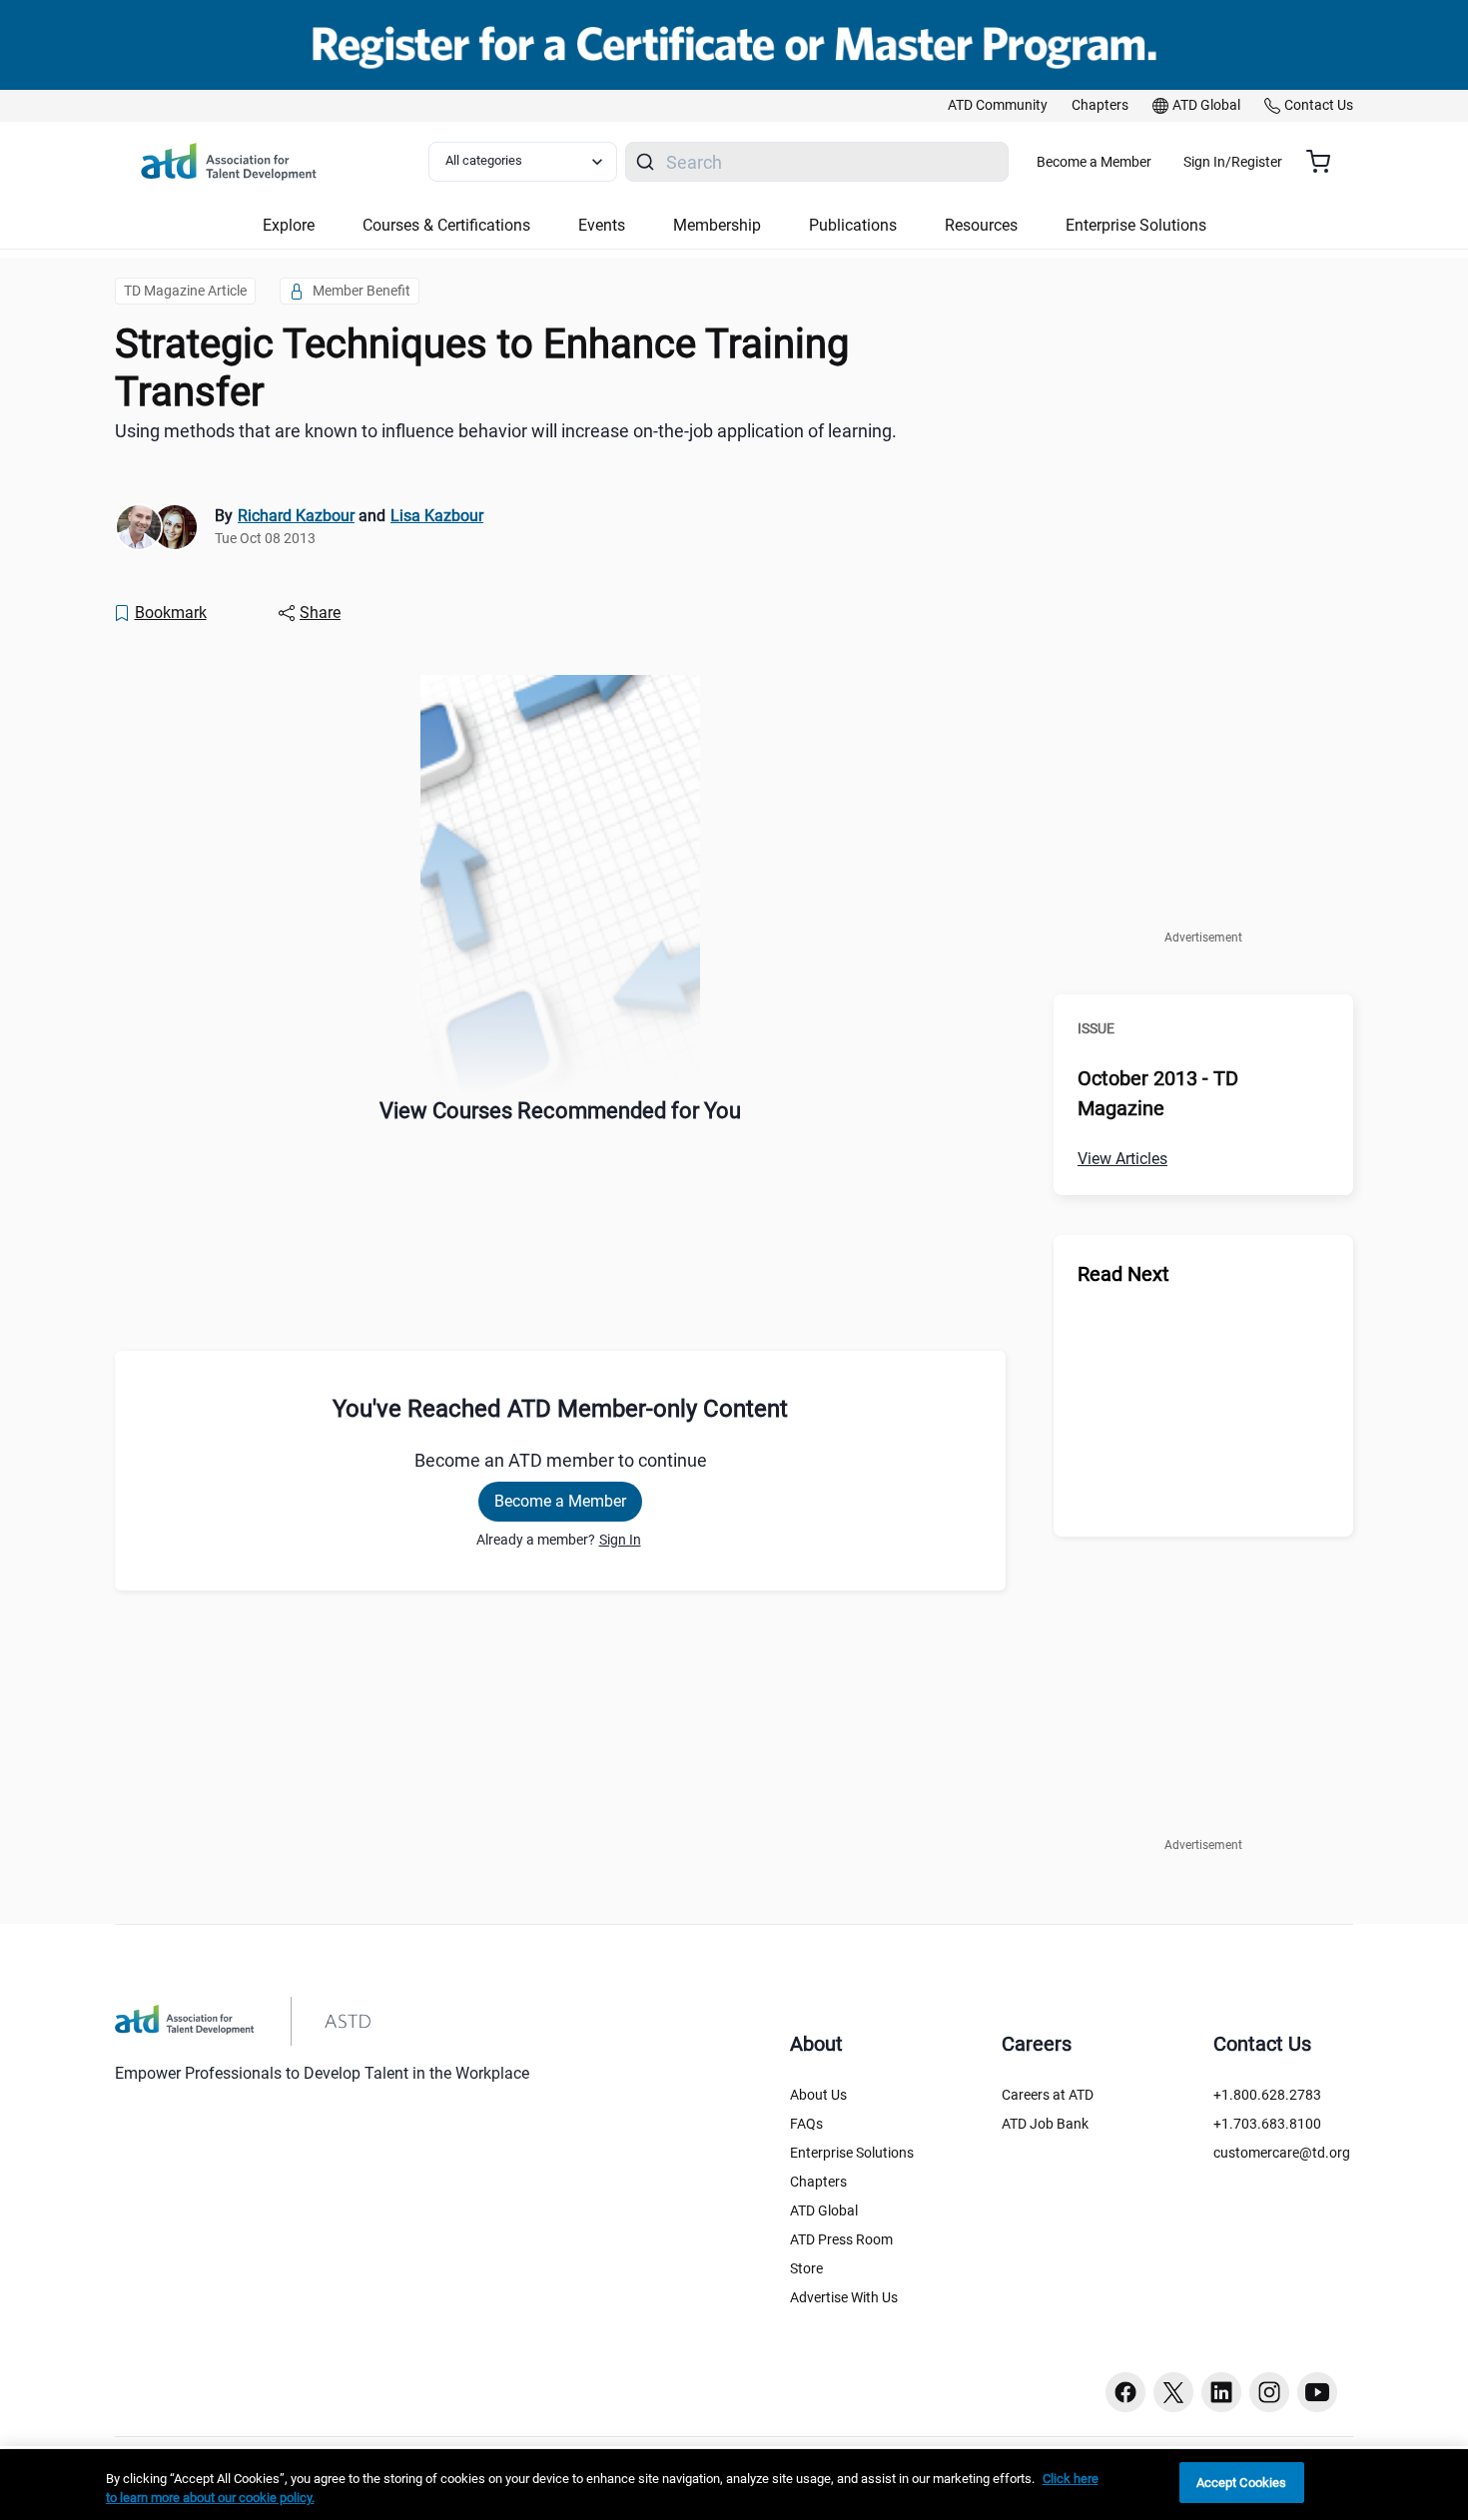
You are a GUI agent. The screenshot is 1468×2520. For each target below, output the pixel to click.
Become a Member (1094, 162)
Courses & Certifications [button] (446, 225)
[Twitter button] (1173, 2392)
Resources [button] (981, 225)
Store (806, 2268)
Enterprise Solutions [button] (1136, 225)
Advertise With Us (844, 2297)
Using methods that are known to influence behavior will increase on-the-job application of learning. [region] (506, 431)
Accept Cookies (1242, 2483)
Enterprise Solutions (852, 2153)
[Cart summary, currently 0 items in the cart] (1326, 162)
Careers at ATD (1048, 2095)
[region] (734, 2485)
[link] (998, 106)
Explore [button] (289, 225)
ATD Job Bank (1045, 2124)
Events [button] (602, 225)
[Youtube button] (1317, 2392)
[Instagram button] (1269, 2392)
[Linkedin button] (1221, 2392)
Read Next (1123, 1274)
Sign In (620, 1540)
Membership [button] (717, 225)
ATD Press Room (841, 2239)
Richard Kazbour (296, 516)
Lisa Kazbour (437, 516)
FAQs (806, 2124)
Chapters (818, 2182)
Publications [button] (853, 225)
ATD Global (824, 2210)
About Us (818, 2095)
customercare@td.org (1282, 2153)
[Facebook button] (1125, 2392)
